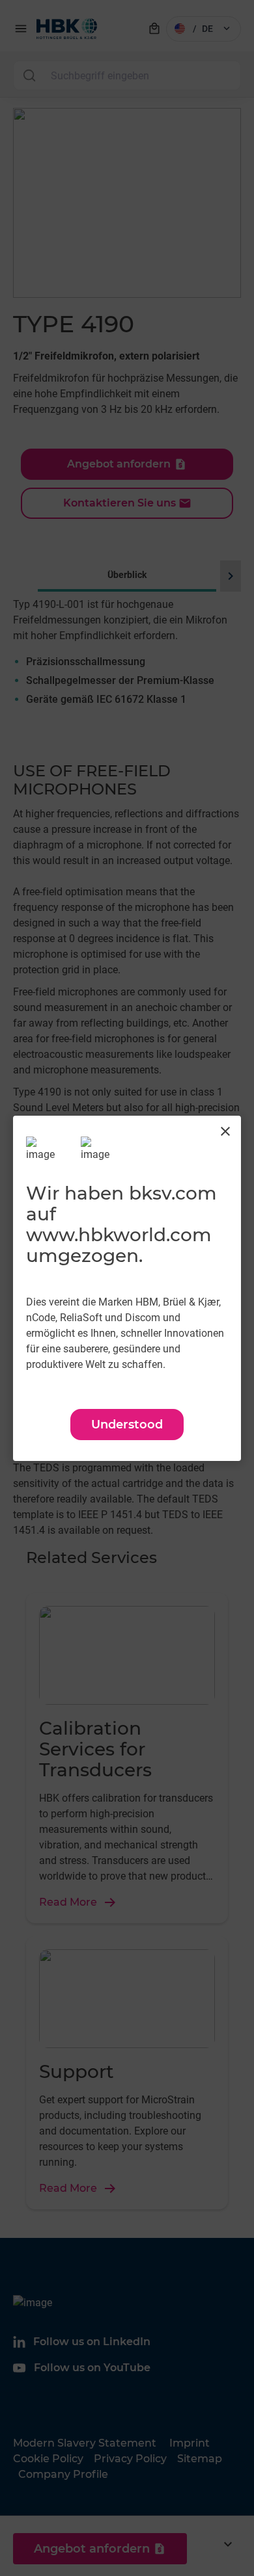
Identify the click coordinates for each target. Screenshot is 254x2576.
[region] (127, 1288)
